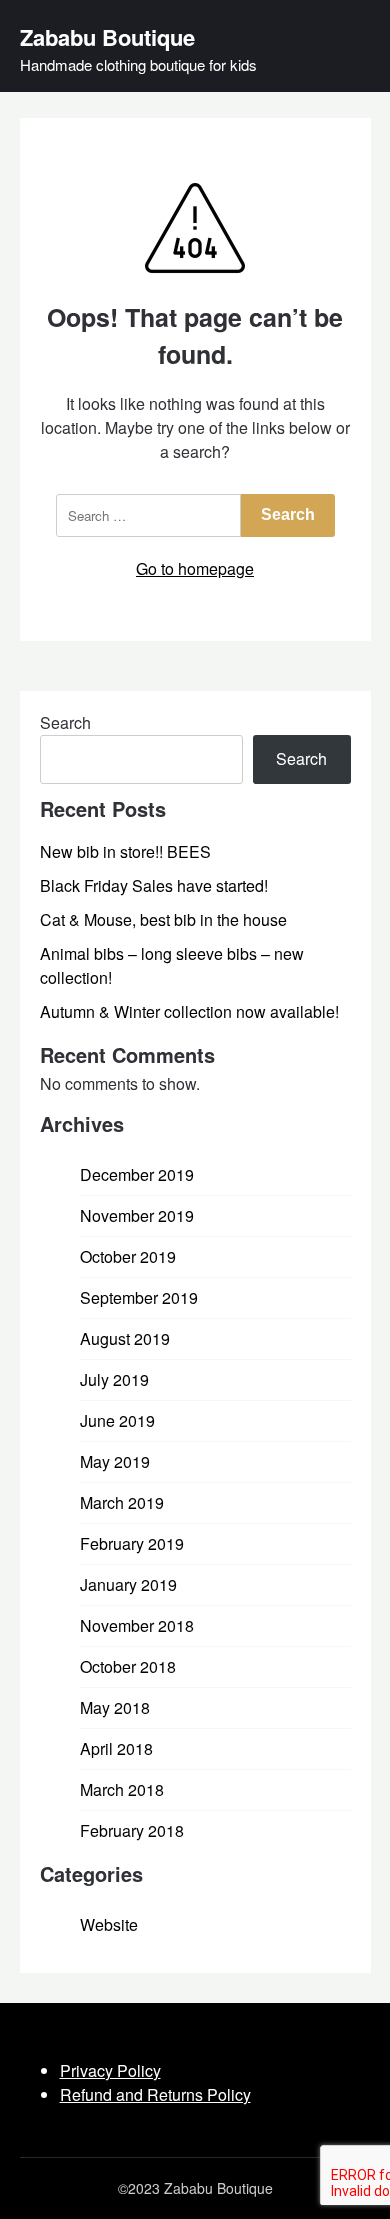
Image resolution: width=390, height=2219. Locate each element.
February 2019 (132, 1543)
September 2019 (139, 1297)
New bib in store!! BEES (125, 851)
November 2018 (137, 1625)
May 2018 (115, 1707)
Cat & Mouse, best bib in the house (163, 919)
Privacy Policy (110, 2070)
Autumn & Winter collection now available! (189, 1011)
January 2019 (128, 1584)
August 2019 (125, 1338)
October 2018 (128, 1666)
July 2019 (114, 1379)
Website (109, 1924)
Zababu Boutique (107, 37)
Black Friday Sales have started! (154, 885)
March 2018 (122, 1789)
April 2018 (116, 1748)
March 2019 (122, 1502)
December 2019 (137, 1174)
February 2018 (132, 1830)
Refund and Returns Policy (155, 2094)
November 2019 (137, 1215)
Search (65, 722)
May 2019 (115, 1461)
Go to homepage (195, 568)
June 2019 (117, 1420)
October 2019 (128, 1256)
